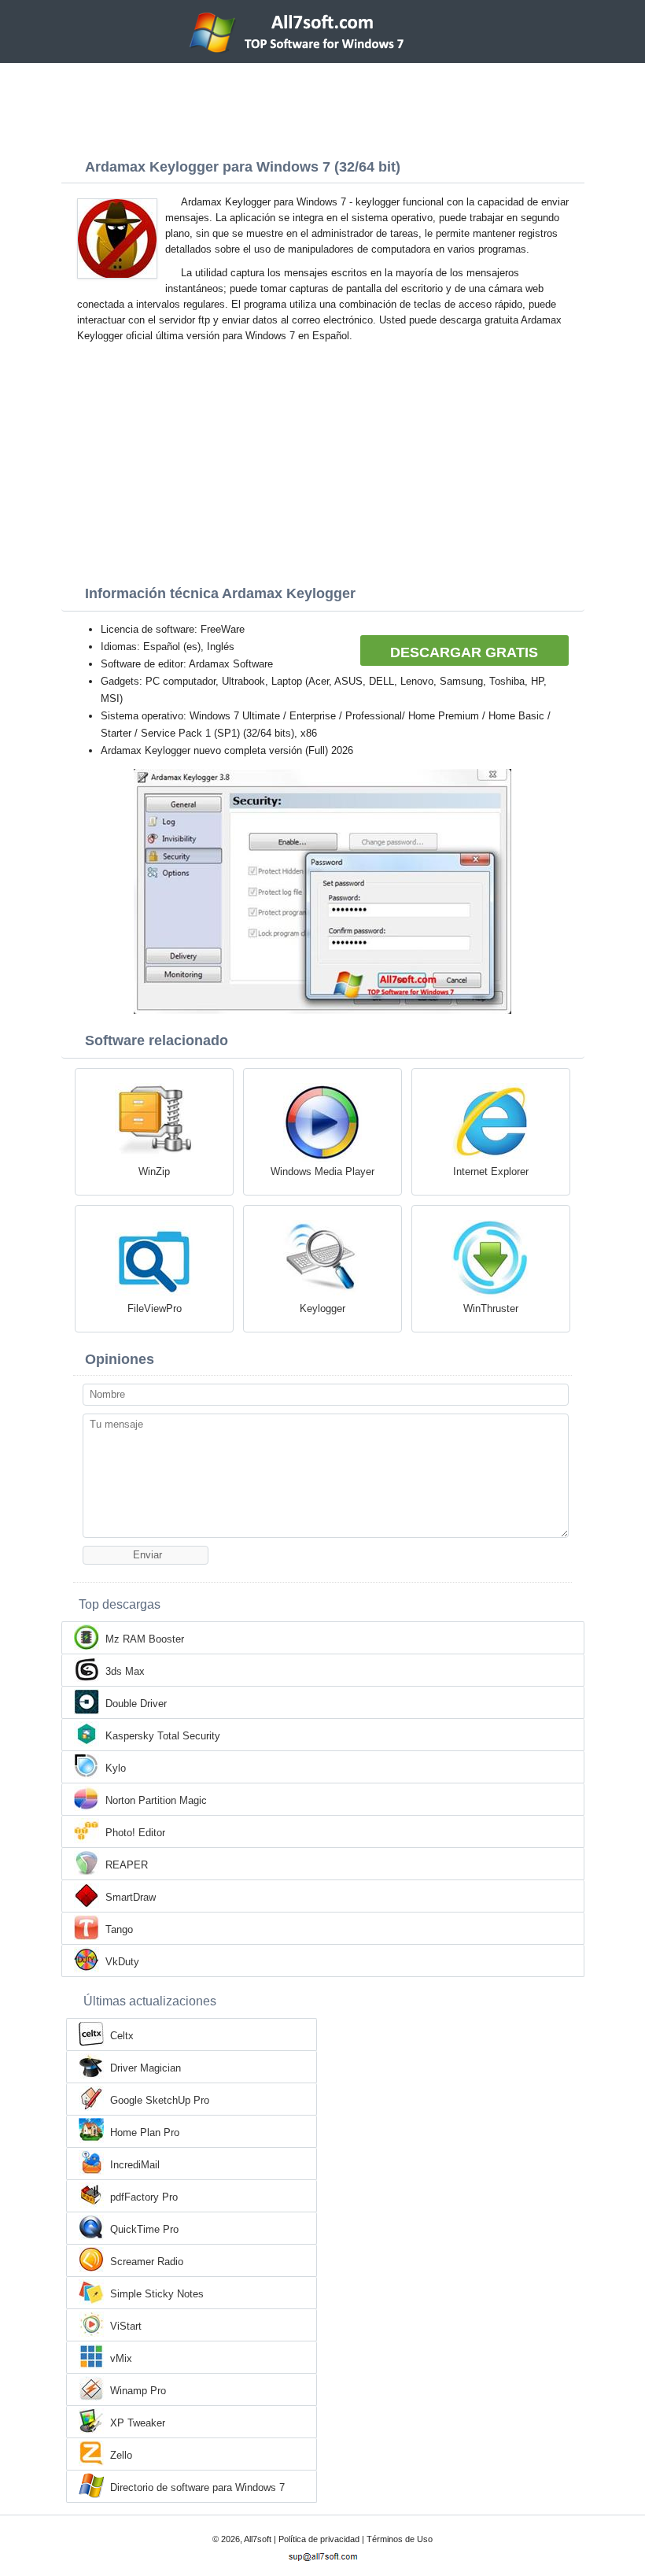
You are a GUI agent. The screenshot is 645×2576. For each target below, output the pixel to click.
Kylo (116, 1768)
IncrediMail (135, 2165)
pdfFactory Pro (144, 2197)
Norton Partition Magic (156, 1800)
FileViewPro (155, 1308)
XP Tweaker (138, 2423)
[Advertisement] (322, 106)
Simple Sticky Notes (157, 2294)
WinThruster (491, 1308)
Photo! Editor (135, 1833)
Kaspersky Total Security (163, 1736)
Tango (119, 1929)
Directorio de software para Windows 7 (197, 2487)
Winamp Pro (138, 2391)
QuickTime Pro (144, 2229)
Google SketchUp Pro (160, 2100)
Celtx (122, 2036)
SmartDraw (131, 1897)
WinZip (154, 1172)
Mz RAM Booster (145, 1639)
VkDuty (122, 1962)
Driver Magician (146, 2068)
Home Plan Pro (145, 2132)
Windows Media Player (322, 1172)
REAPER (127, 1865)
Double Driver (136, 1704)
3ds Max (125, 1671)
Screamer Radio (147, 2262)
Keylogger (322, 1308)
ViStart (126, 2326)
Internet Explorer (491, 1172)
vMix (121, 2358)
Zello (121, 2455)
